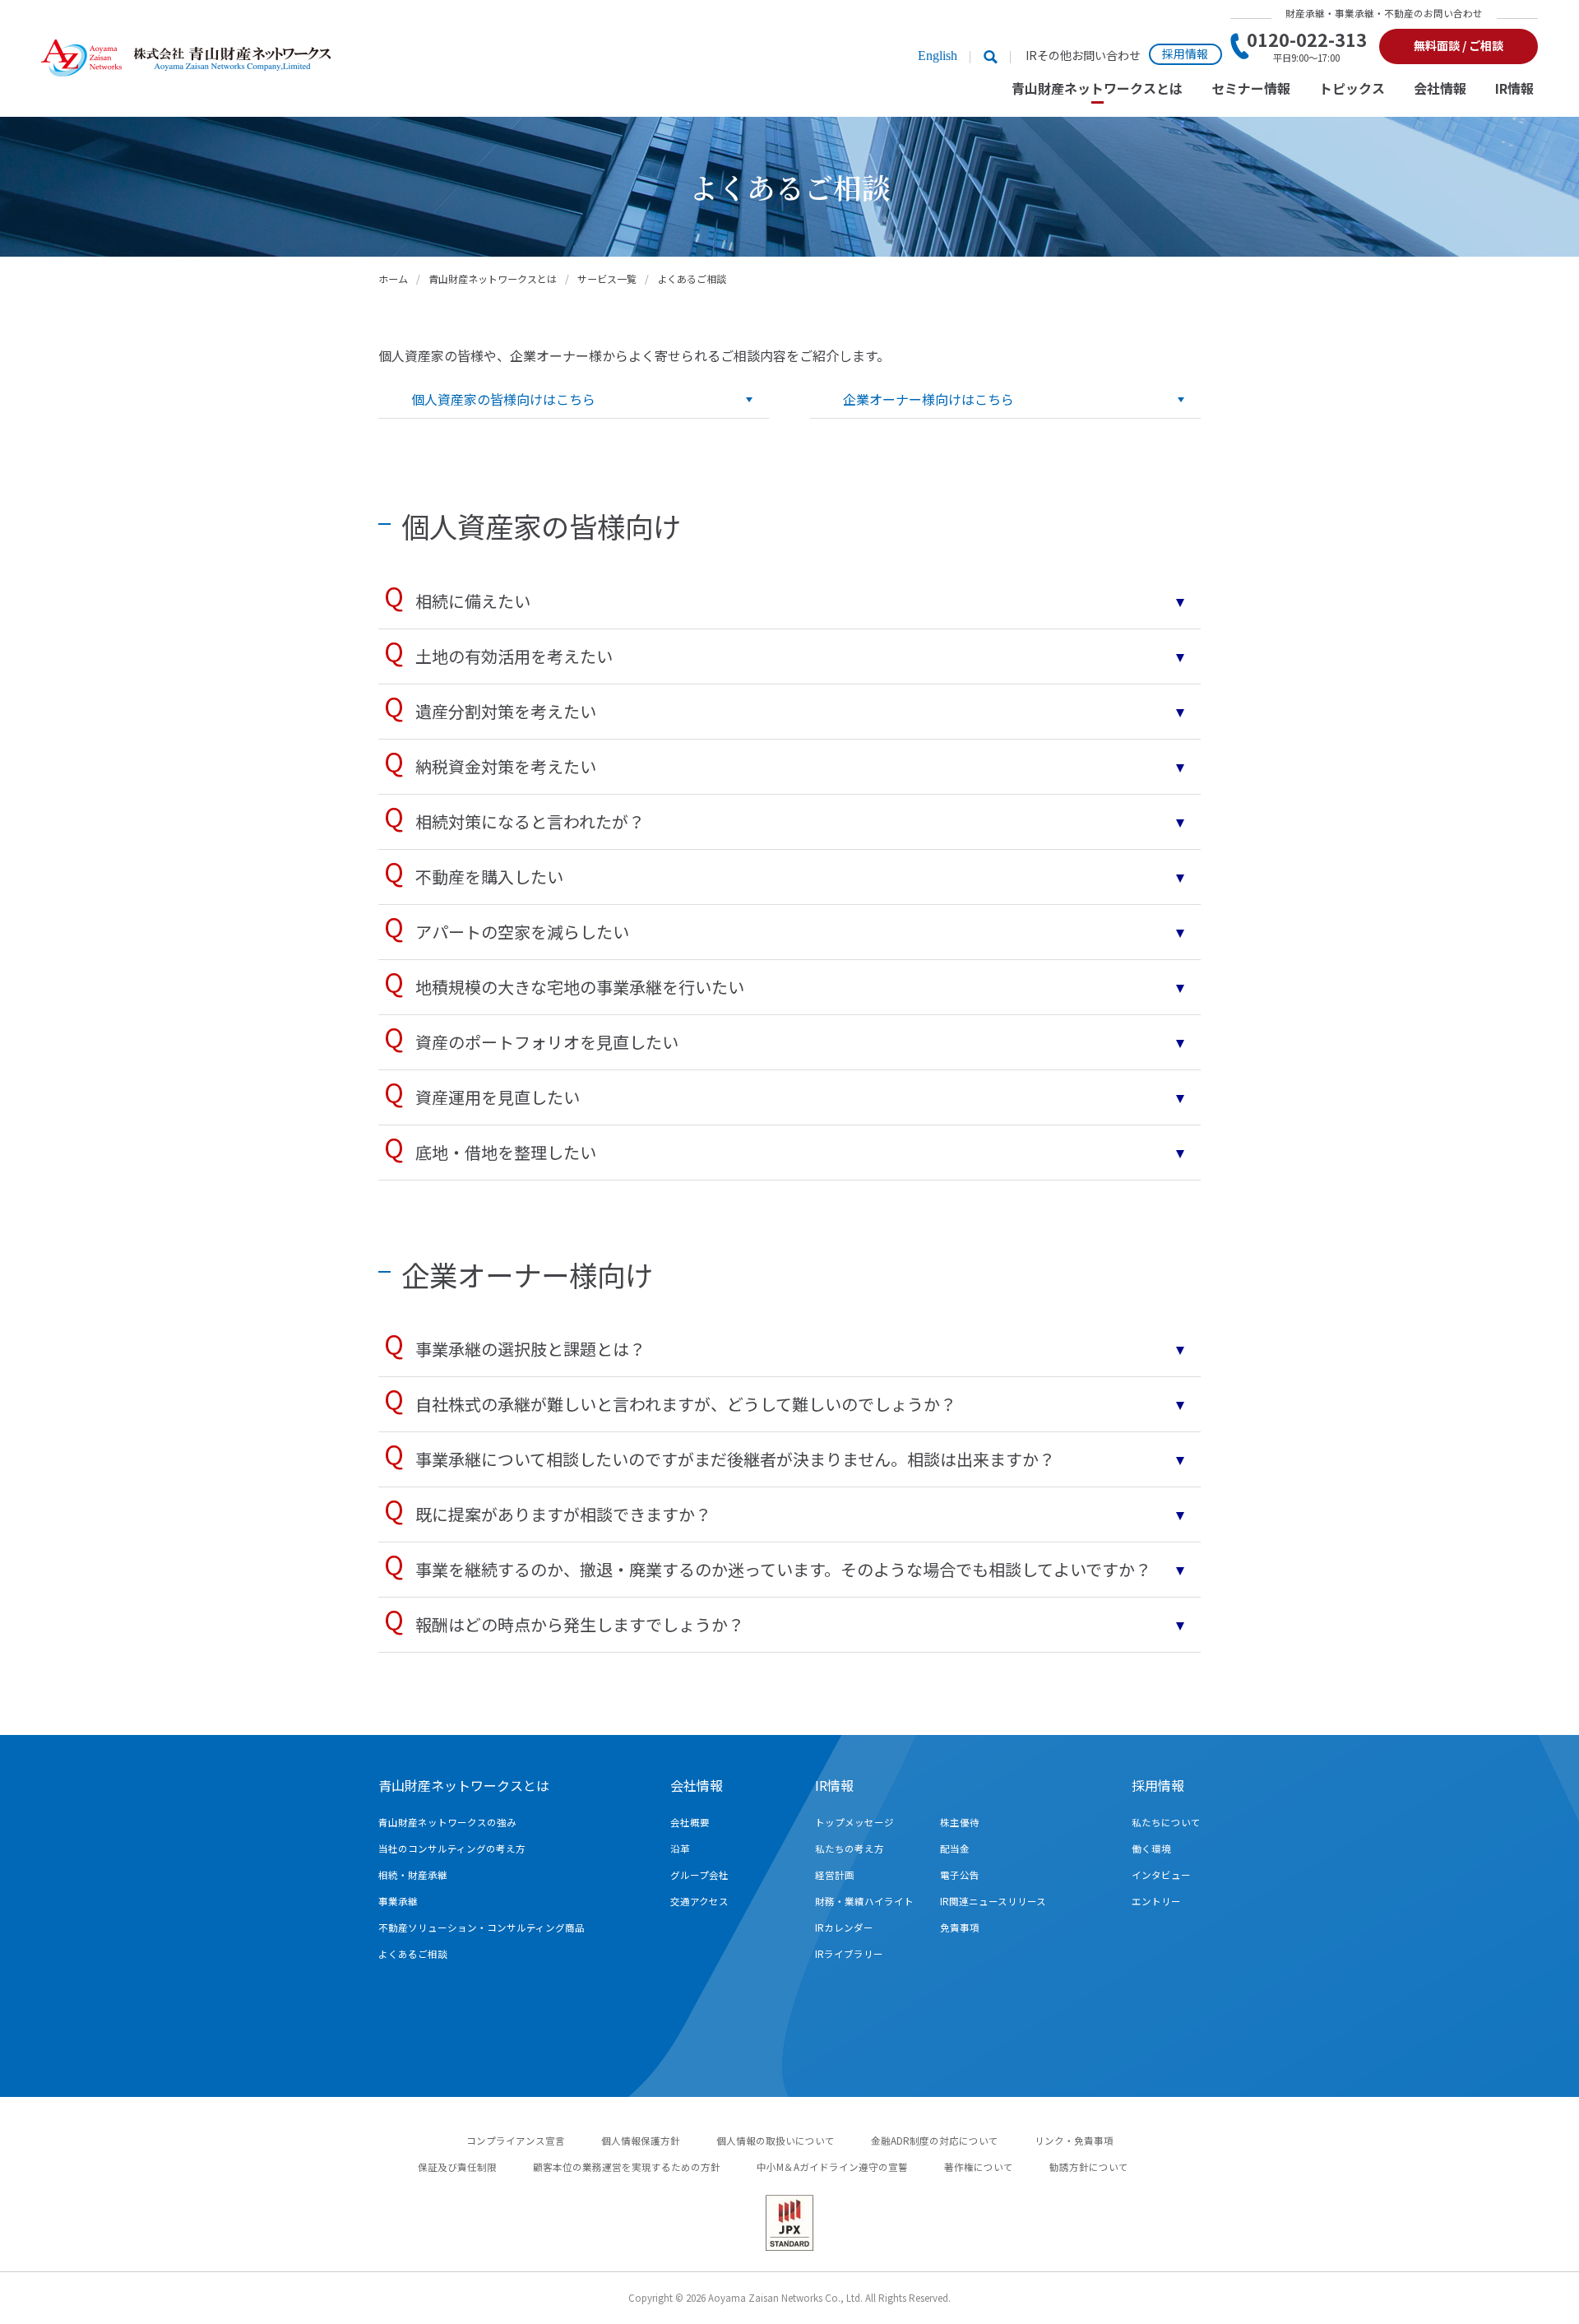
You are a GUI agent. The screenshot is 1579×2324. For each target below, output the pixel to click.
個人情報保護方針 (641, 2141)
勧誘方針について (1089, 2167)
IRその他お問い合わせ (1083, 56)
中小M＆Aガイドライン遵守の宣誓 (832, 2167)
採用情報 (1185, 53)
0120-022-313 (1307, 46)
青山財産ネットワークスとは (1097, 89)
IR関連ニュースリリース (993, 1901)
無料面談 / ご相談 (1459, 45)
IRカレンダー (844, 1927)
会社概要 (690, 1822)
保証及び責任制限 (457, 2167)
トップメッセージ (854, 1822)
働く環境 (1151, 1849)
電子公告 (960, 1875)
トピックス (1352, 89)
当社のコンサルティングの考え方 (452, 1849)
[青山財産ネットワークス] (186, 58)
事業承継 (398, 1901)
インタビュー (1161, 1875)
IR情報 (1514, 89)
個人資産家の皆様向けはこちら (503, 399)
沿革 (680, 1849)
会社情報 (1440, 89)
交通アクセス (699, 1901)
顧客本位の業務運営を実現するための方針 (627, 2167)
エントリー (1156, 1901)
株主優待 (960, 1822)
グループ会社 (699, 1875)
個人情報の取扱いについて (776, 2141)
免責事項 (960, 1927)
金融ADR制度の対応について (935, 2141)
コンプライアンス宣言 (516, 2141)
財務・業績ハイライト (864, 1901)
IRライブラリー (849, 1954)
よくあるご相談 (413, 1954)
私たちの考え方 (850, 1849)
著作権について (979, 2167)
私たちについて (1166, 1822)
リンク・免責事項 (1074, 2141)
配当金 (955, 1849)
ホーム (393, 278)
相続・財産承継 (413, 1875)
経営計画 (835, 1875)
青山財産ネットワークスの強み (447, 1822)
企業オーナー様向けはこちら (928, 399)
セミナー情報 (1251, 89)
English (938, 56)
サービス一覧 (607, 278)
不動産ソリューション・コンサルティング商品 (482, 1927)
